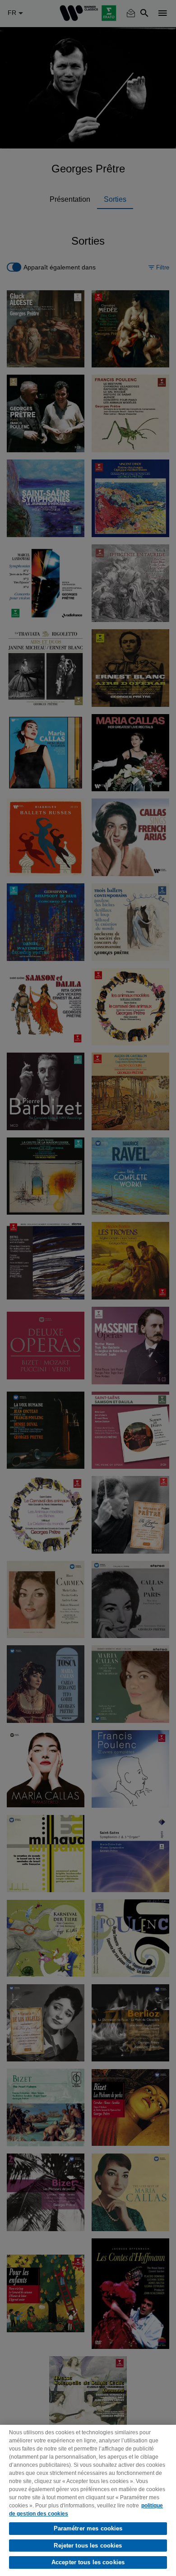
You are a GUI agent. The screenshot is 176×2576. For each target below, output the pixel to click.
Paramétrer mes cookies (88, 2528)
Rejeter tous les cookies (88, 2546)
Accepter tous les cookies (88, 2562)
